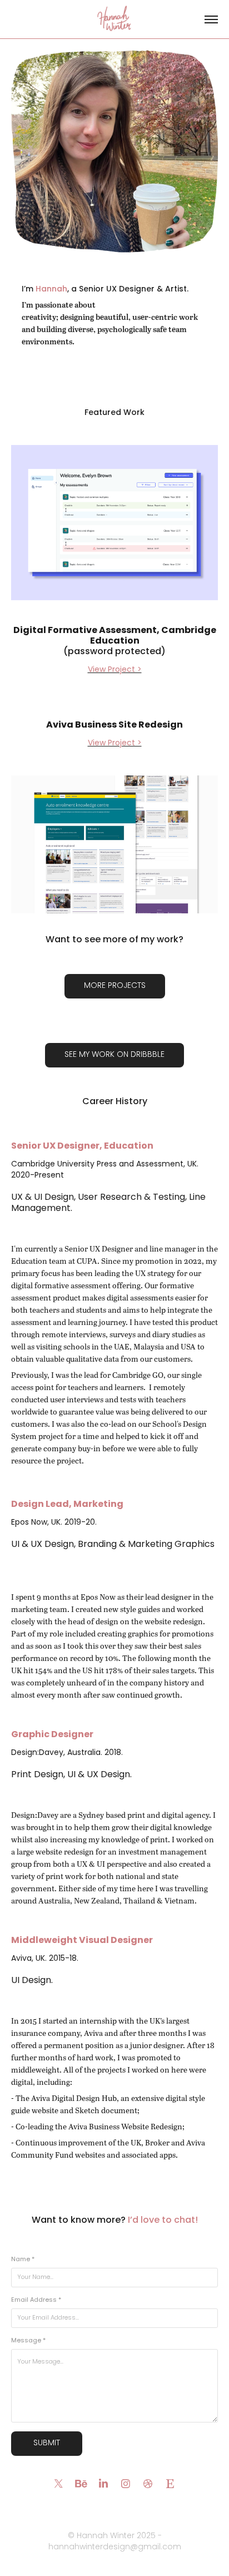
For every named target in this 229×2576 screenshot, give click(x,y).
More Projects (115, 986)
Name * (23, 2260)
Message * (28, 2341)
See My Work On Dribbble (114, 1055)
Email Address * (36, 2300)
